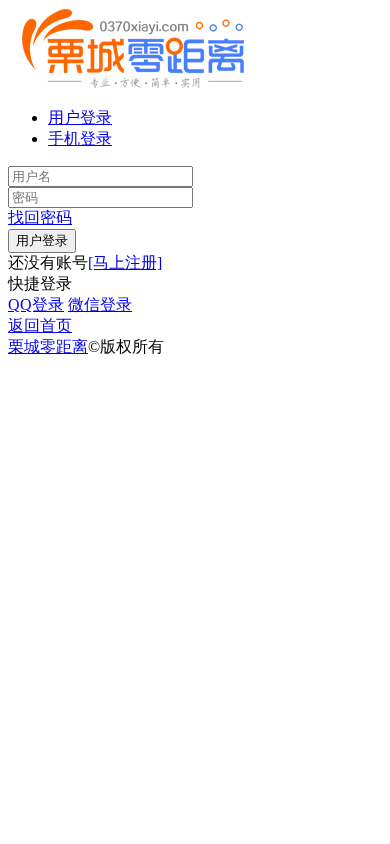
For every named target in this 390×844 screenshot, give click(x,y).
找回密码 (40, 217)
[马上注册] (125, 262)
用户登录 (80, 117)
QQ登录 (36, 304)
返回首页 (40, 325)
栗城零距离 (48, 346)
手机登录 (80, 138)
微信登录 (100, 304)
